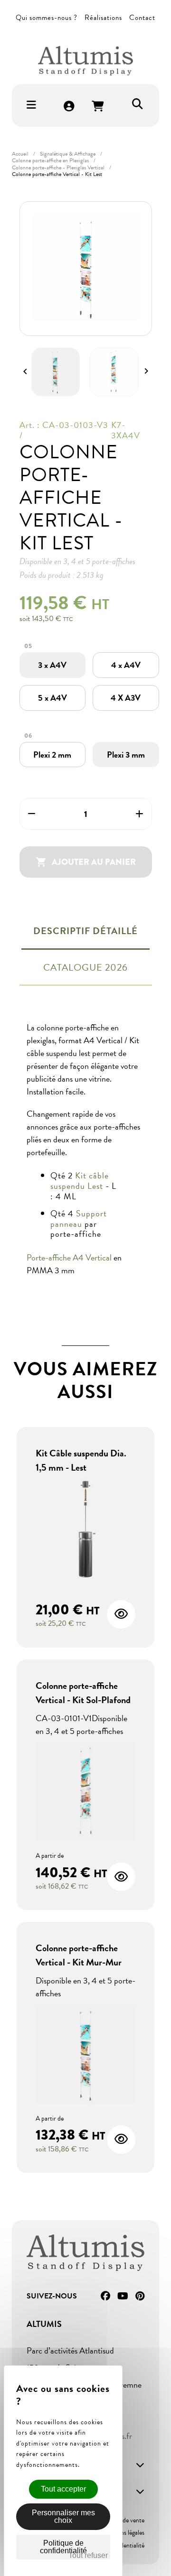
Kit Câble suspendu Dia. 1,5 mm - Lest (81, 1460)
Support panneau (79, 1219)
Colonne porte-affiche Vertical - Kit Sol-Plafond (83, 1693)
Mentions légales (123, 2533)
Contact (142, 18)
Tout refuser (88, 2555)
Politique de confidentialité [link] (63, 2547)
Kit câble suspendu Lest (80, 1181)
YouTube (123, 2296)
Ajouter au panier (86, 862)
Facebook (105, 2296)
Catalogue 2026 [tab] (85, 967)
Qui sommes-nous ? (47, 18)
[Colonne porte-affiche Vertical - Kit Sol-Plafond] (85, 1793)
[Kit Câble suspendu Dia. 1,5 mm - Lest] (85, 1530)
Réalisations (103, 18)
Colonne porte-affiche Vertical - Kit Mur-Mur (79, 1955)
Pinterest (140, 2296)
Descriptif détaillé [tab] (85, 931)
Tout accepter (63, 2489)
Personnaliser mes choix (63, 2516)
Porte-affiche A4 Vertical (70, 1257)
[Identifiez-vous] (69, 107)
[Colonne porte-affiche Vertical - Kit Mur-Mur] (85, 2055)
